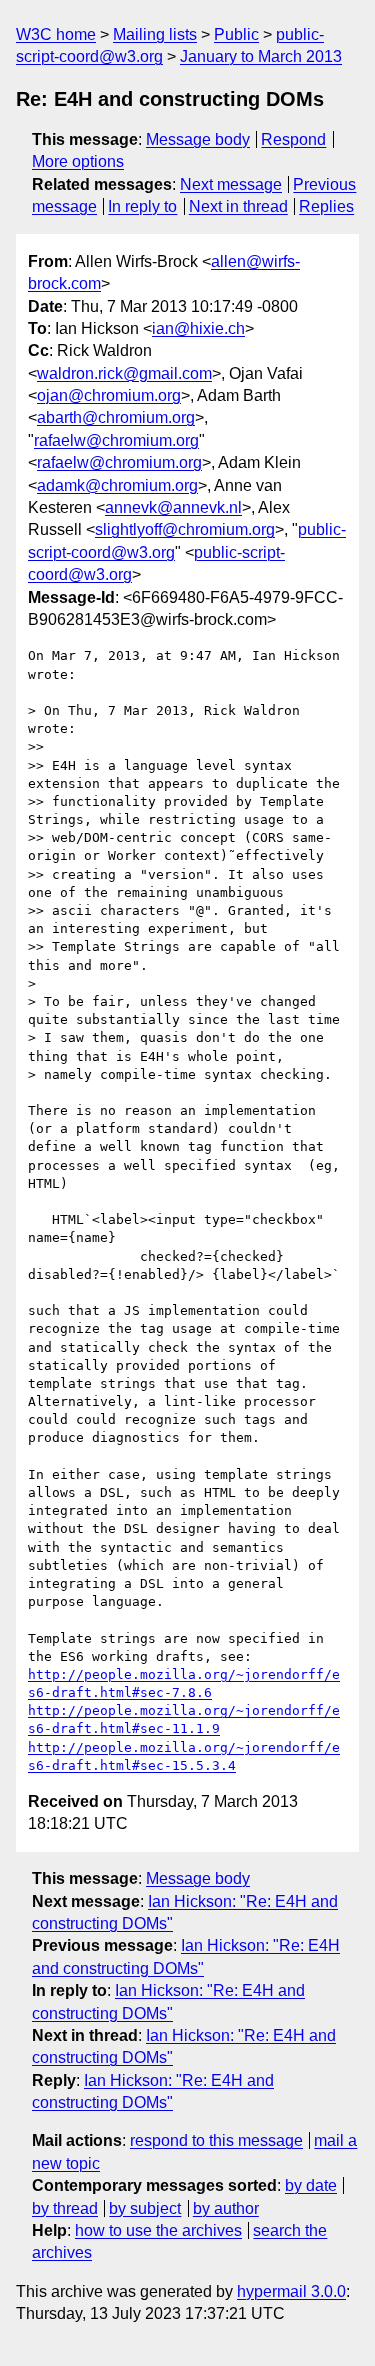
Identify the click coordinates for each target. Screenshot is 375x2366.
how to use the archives (158, 2230)
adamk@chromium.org (117, 485)
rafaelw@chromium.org (116, 440)
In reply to (142, 206)
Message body (198, 139)
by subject (145, 2208)
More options (78, 161)
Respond (293, 139)
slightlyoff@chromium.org (185, 529)
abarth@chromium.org (116, 417)
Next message (231, 184)
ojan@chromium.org (109, 395)
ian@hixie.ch (198, 328)
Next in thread (238, 206)
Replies (326, 206)
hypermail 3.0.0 (291, 2291)
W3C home (56, 34)
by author (226, 2208)
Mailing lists (155, 34)
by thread (65, 2208)
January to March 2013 (261, 56)
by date (311, 2185)
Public (236, 34)
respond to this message (216, 2140)
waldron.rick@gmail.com (124, 373)
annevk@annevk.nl (173, 507)
